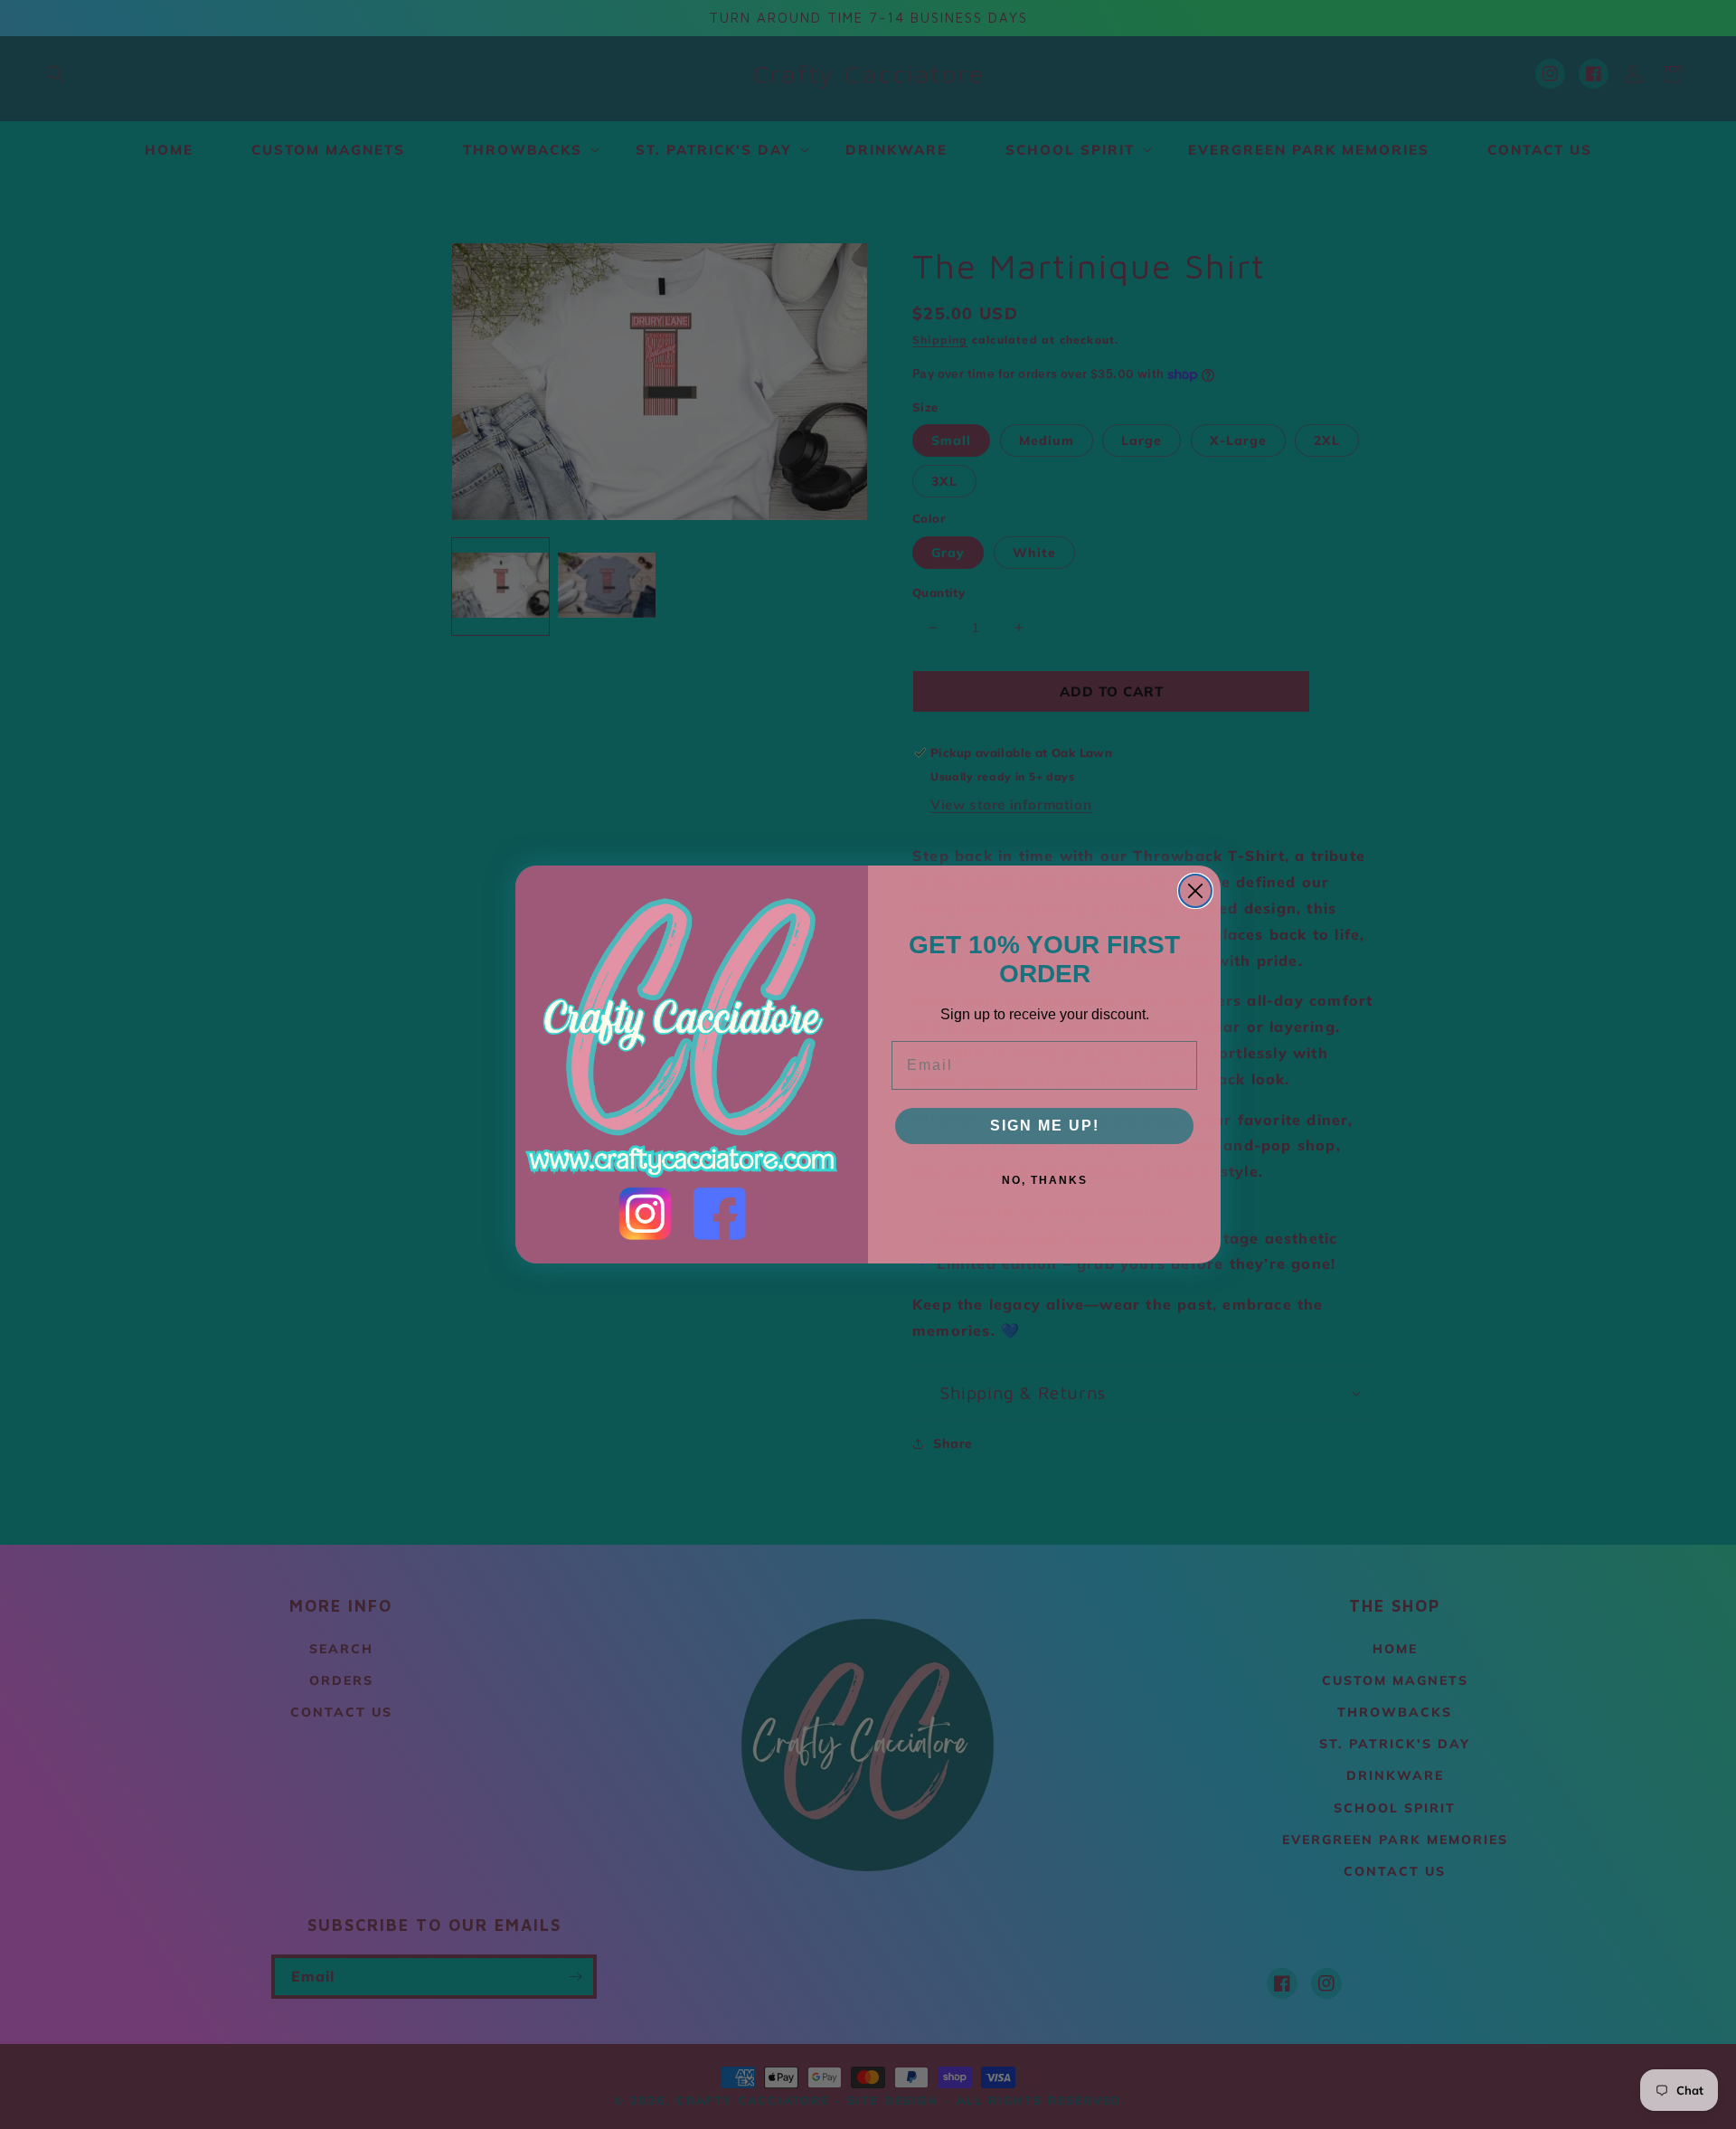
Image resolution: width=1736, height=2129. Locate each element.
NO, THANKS (1045, 1180)
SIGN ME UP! (1045, 1126)
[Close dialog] (1195, 891)
